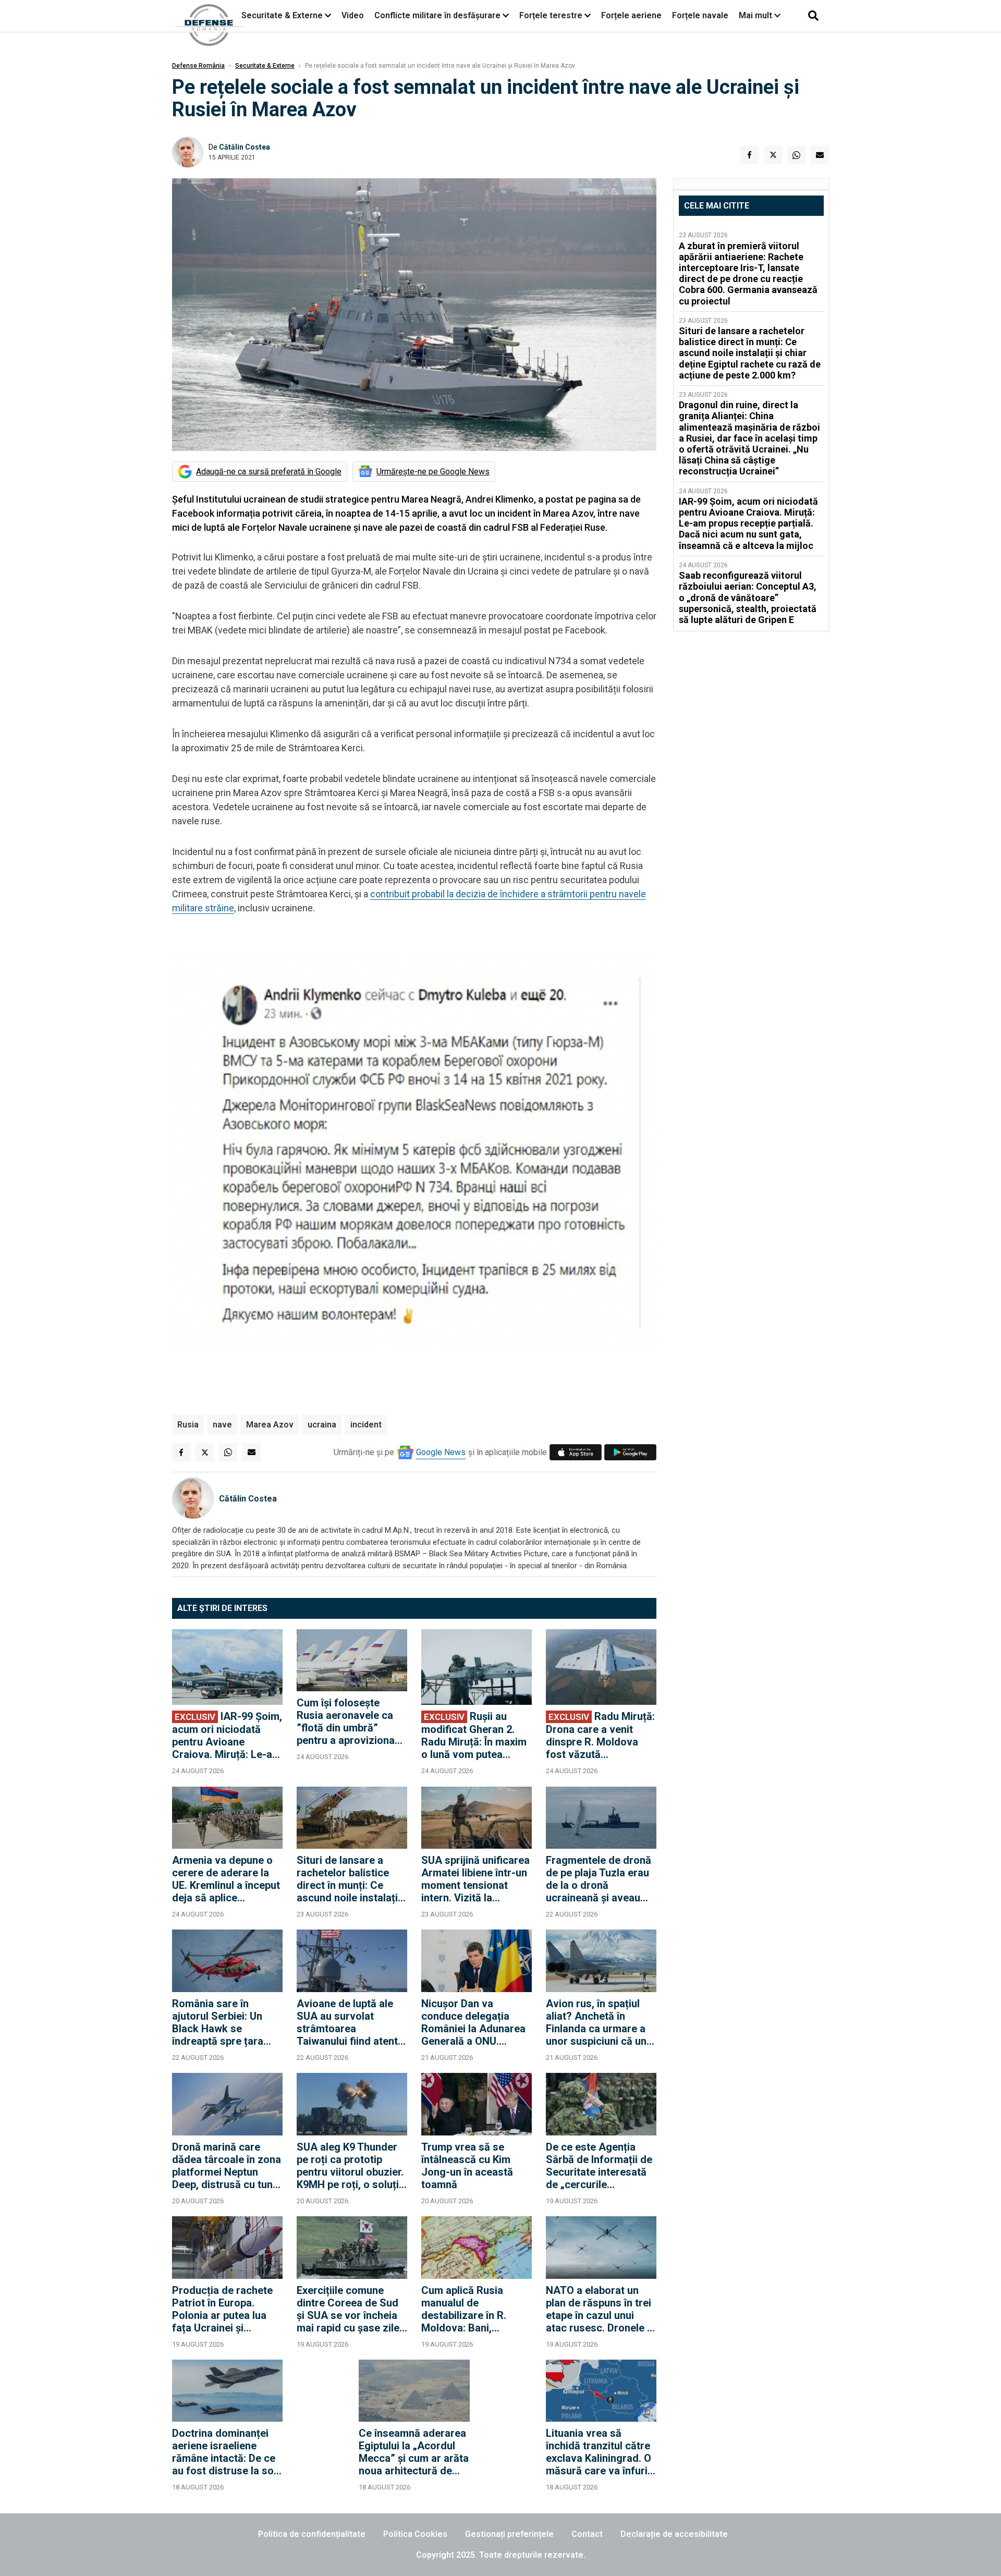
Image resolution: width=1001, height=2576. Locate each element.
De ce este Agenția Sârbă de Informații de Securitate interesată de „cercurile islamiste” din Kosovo (599, 2166)
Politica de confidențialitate (312, 2534)
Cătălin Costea (245, 147)
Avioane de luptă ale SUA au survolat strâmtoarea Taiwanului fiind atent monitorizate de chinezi (347, 2022)
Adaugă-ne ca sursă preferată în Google (269, 472)
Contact (587, 2534)
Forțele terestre (551, 15)
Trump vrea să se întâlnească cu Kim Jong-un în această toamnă (467, 2166)
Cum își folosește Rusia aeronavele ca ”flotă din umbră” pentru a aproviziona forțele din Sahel (346, 1722)
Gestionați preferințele (509, 2534)
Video (353, 15)
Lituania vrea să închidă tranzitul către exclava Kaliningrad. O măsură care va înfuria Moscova (600, 2452)
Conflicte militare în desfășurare (437, 15)
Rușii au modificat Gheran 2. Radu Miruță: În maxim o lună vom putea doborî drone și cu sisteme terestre (474, 1735)
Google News (441, 1452)
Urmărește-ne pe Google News (433, 472)
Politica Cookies (415, 2534)
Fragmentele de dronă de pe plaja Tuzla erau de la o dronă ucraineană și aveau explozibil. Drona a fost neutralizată (601, 1879)
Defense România (198, 66)
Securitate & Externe (282, 15)
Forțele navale (700, 15)
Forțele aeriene (631, 15)
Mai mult (756, 15)
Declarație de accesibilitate (674, 2534)
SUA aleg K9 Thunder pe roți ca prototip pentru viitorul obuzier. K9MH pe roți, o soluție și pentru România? (351, 2166)
